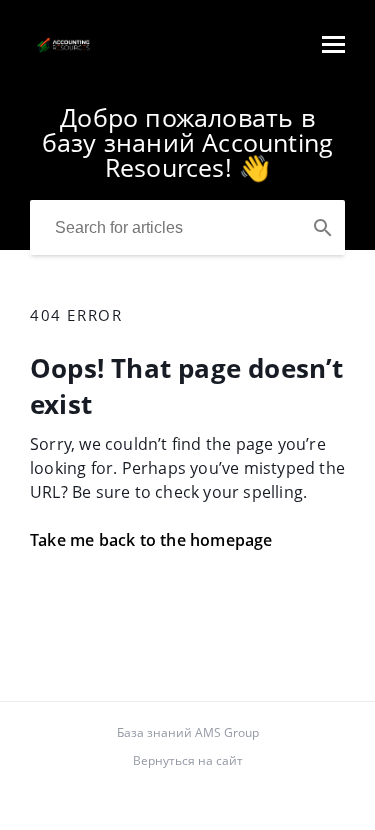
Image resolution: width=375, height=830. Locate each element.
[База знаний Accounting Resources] (63, 54)
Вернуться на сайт (188, 760)
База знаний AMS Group (188, 732)
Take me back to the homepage (151, 540)
